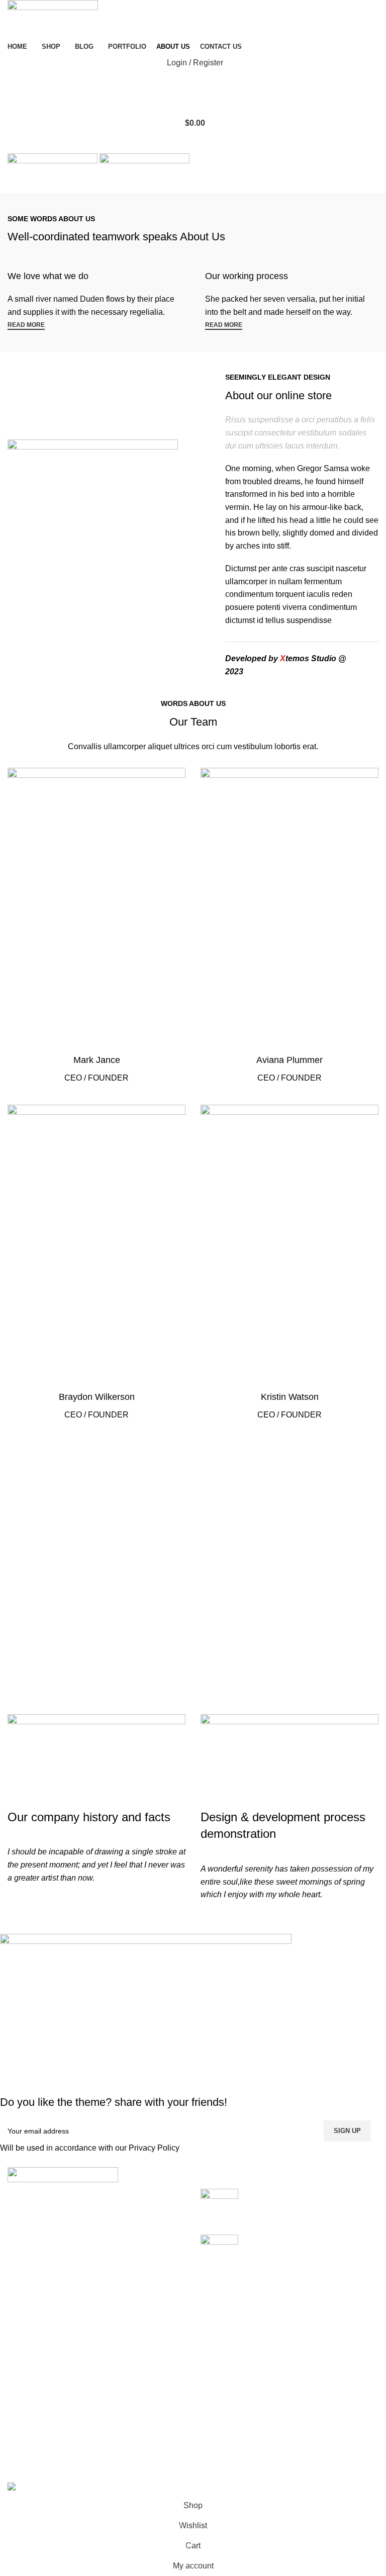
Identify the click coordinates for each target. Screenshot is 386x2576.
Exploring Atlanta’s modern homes (307, 2194)
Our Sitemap (159, 2463)
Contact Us (156, 2425)
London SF (27, 2388)
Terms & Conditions (171, 2407)
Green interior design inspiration (303, 2240)
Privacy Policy (154, 2148)
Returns (150, 2388)
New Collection (292, 2388)
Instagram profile (295, 2369)
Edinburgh (26, 2407)
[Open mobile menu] (193, 143)
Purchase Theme (296, 2463)
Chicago (23, 2445)
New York (25, 2369)
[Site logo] (53, 19)
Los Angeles (30, 2425)
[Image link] (63, 2174)
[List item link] (96, 2277)
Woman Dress (290, 2407)
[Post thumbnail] (219, 2204)
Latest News (158, 2445)
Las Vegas (26, 2463)
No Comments (325, 2209)
